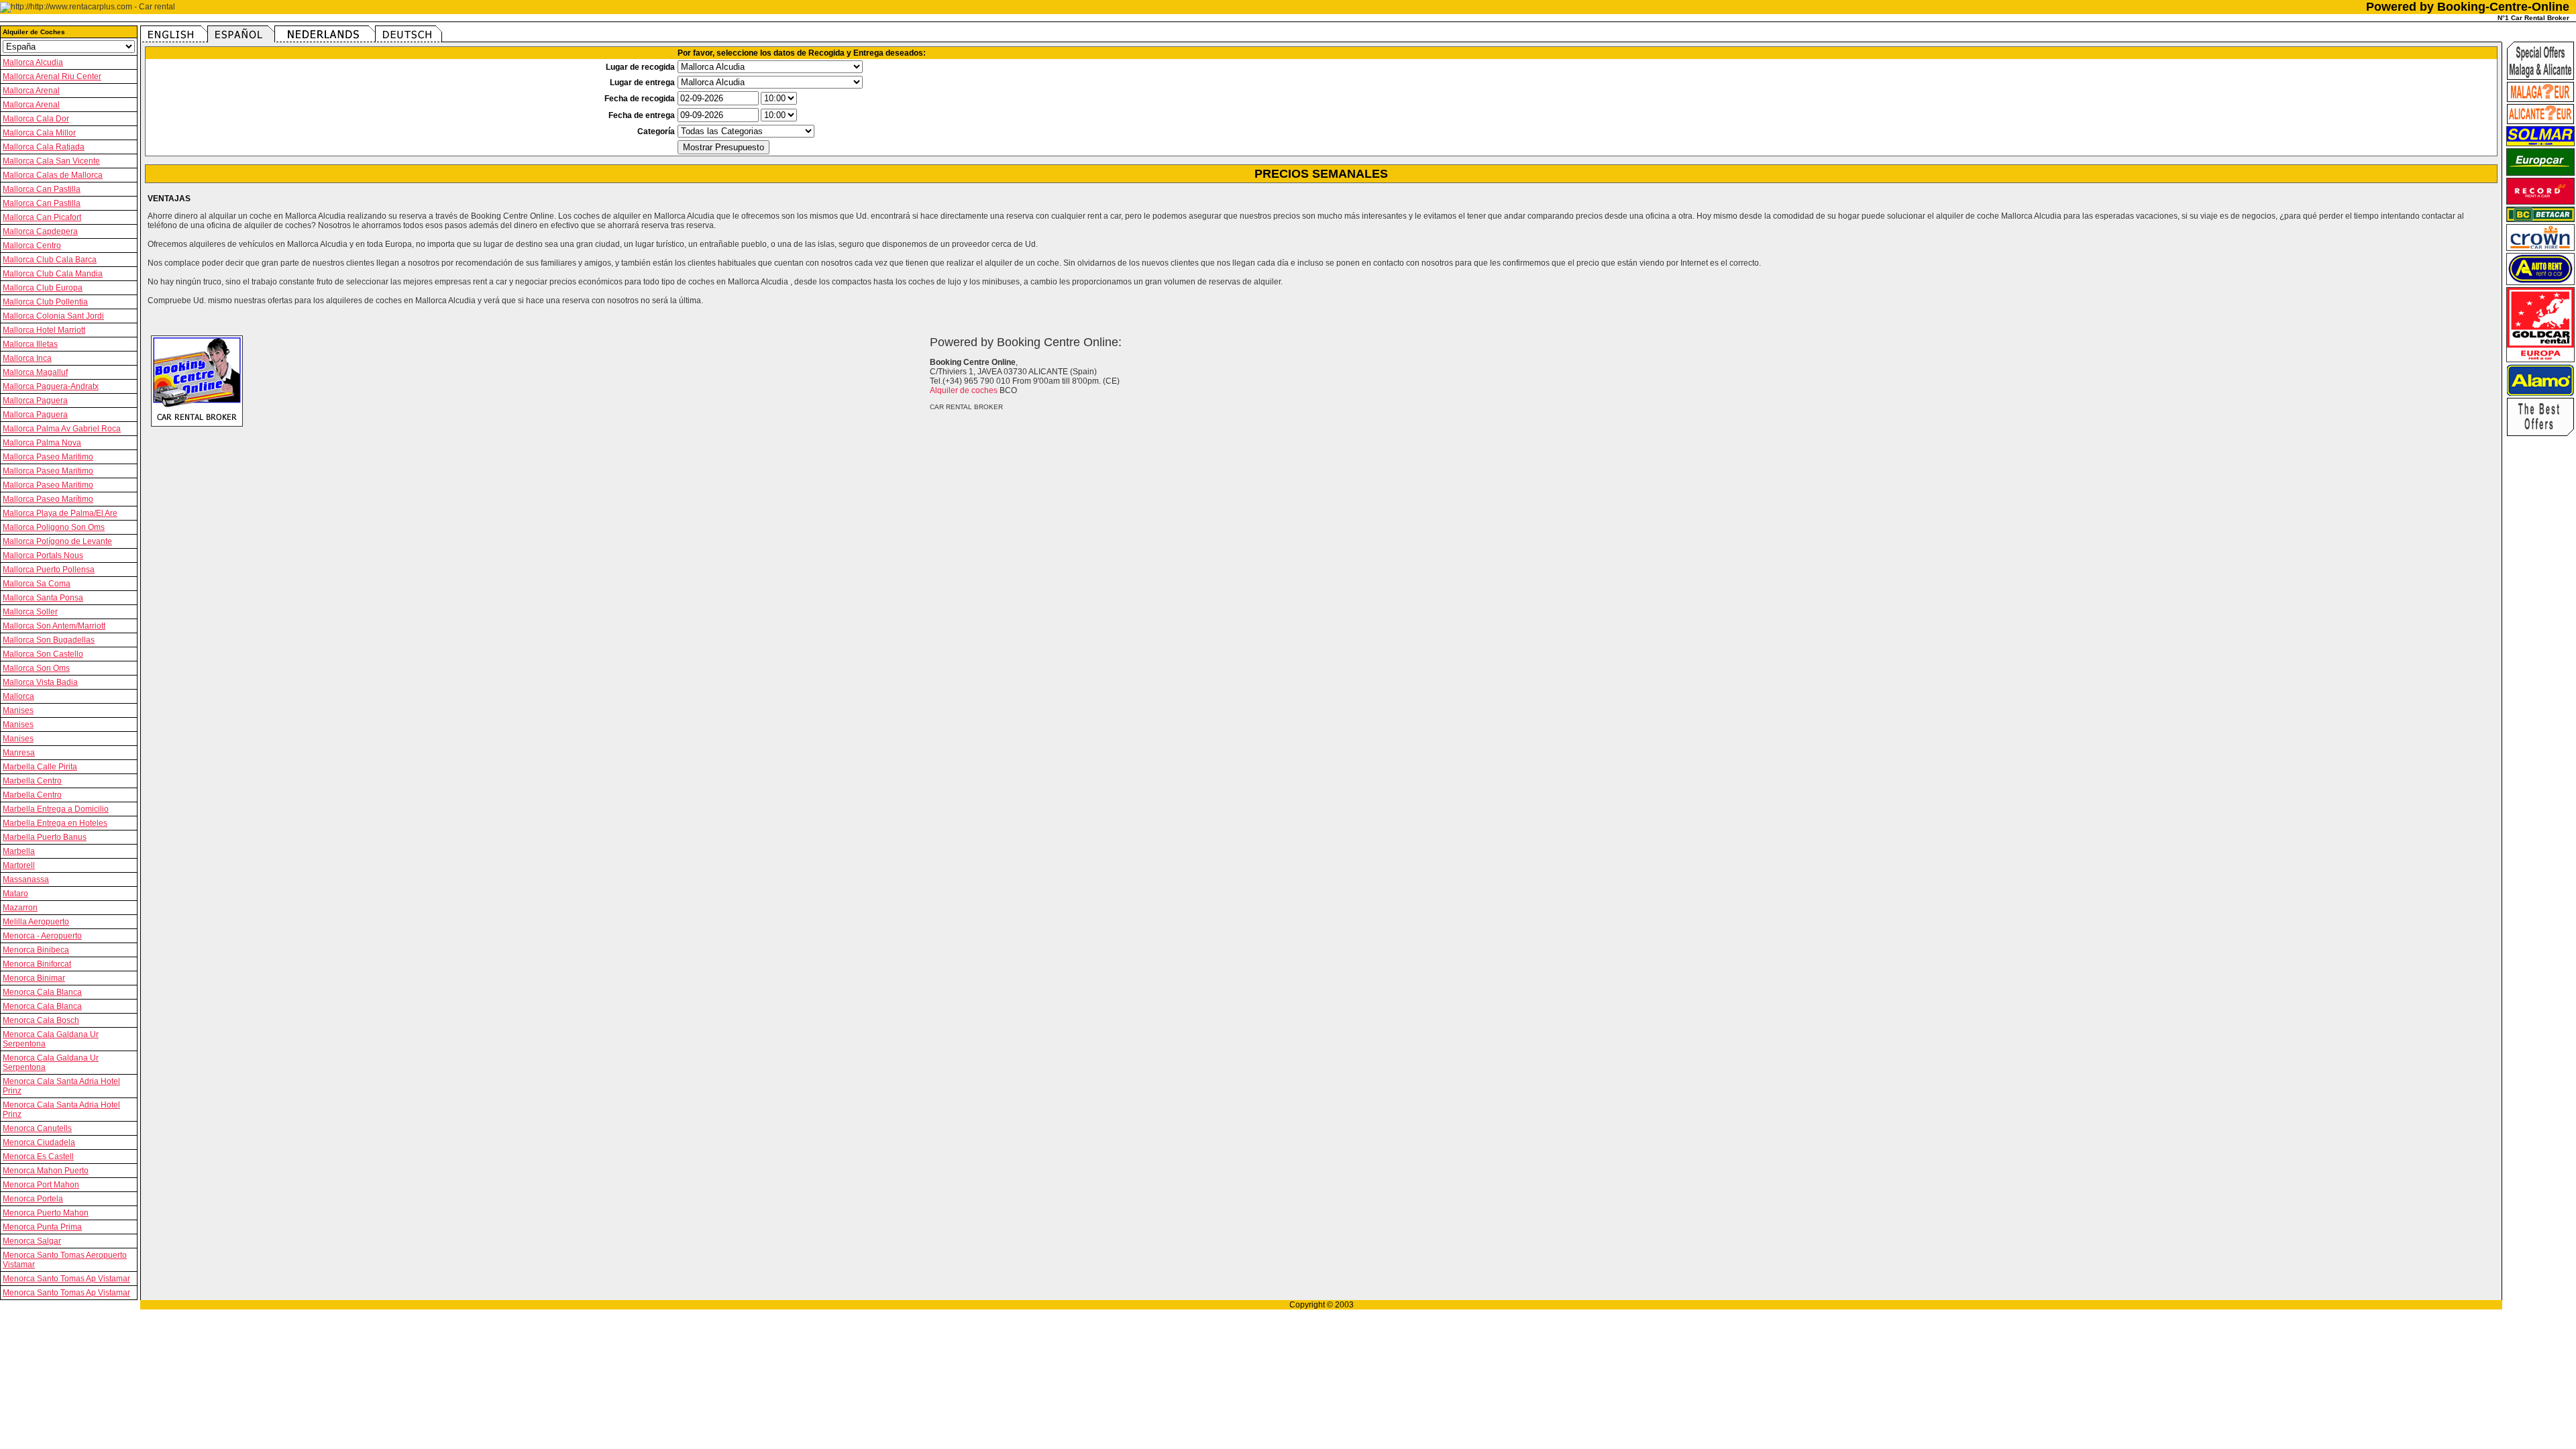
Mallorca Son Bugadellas (49, 640)
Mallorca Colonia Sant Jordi (53, 316)
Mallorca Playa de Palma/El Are (60, 513)
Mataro (15, 894)
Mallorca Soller (30, 612)
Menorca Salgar (32, 1241)
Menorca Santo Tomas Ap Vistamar (66, 1279)
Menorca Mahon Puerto (46, 1171)
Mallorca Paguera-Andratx (51, 386)
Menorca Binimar (34, 978)
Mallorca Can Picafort (42, 217)
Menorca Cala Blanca (42, 992)
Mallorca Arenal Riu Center (52, 76)
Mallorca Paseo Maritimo (48, 457)
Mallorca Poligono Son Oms (54, 527)
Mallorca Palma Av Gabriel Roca (62, 429)
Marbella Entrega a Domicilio (56, 809)
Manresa (19, 753)
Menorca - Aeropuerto (42, 936)
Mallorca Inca (27, 358)
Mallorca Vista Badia (40, 682)
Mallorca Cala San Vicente (51, 161)
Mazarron (20, 908)
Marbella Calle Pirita (40, 767)
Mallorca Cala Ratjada (44, 147)
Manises (18, 710)
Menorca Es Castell (38, 1157)
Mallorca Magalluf (35, 372)
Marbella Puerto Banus (45, 837)
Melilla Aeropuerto (36, 922)
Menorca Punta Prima (42, 1227)
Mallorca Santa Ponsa (43, 598)
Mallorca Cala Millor (39, 133)
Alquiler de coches (964, 390)
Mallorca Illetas (30, 344)
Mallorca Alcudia (33, 62)
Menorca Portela (33, 1199)
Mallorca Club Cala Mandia (53, 274)
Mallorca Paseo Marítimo (48, 499)
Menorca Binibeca (36, 950)
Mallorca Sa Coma (37, 584)
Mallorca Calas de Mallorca (53, 175)
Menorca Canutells (37, 1128)
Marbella (19, 851)
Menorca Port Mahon (41, 1185)
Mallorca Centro (32, 246)
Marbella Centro (32, 781)
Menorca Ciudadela (39, 1142)
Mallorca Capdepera (40, 231)
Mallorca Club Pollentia (45, 302)
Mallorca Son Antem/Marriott (54, 626)
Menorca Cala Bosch (41, 1020)
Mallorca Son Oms (36, 668)
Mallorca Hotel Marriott (44, 330)
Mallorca (18, 696)
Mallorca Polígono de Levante (57, 541)
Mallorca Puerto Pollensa (49, 570)
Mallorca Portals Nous (43, 555)
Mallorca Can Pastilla (42, 189)
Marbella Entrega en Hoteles (55, 823)
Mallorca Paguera (35, 400)
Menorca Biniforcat (37, 964)
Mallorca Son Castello (43, 654)
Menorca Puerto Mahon (46, 1213)
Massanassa (26, 879)
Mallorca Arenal (31, 91)
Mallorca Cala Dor (36, 119)
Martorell (19, 865)
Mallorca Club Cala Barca (50, 260)
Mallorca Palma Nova (42, 443)
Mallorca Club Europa (43, 288)
